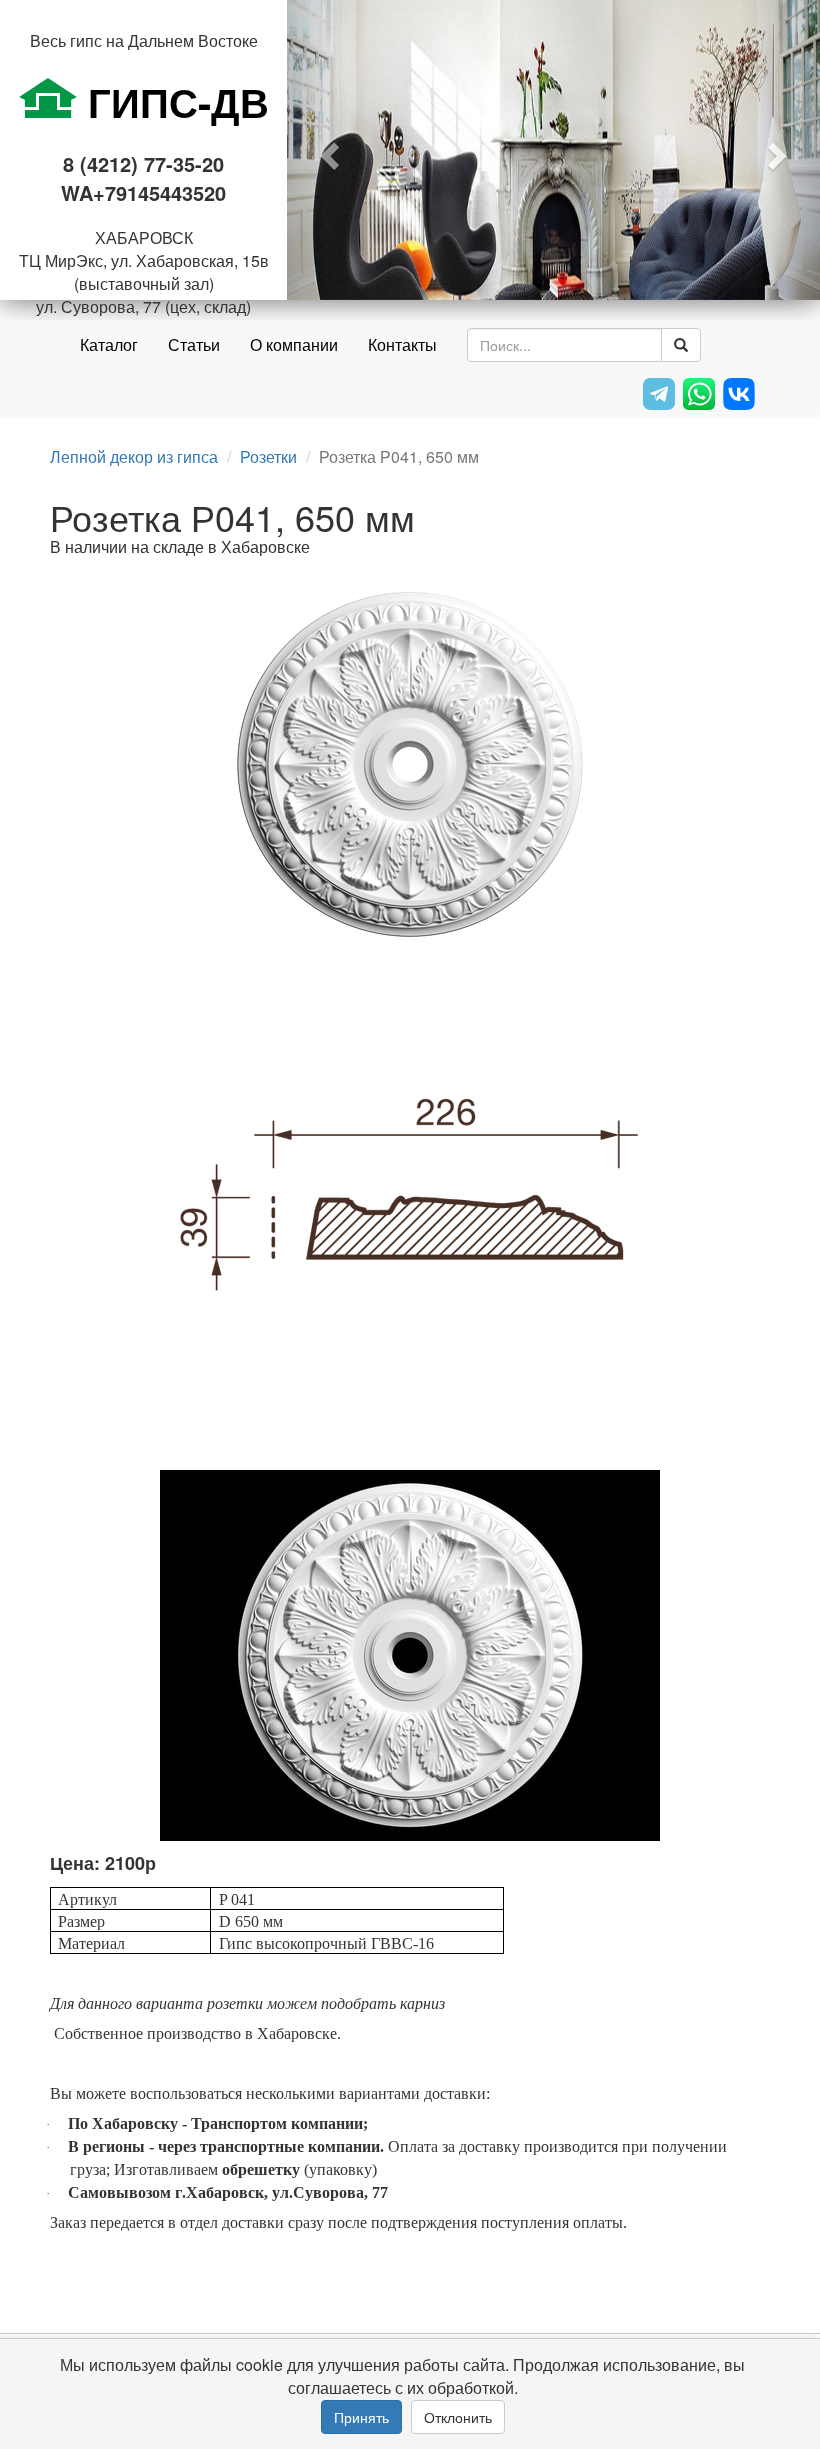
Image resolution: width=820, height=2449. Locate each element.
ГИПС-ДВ (173, 101)
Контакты (402, 344)
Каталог (109, 344)
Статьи (194, 344)
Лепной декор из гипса (134, 456)
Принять (361, 2417)
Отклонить (458, 2417)
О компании (294, 344)
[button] (327, 150)
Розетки (268, 456)
